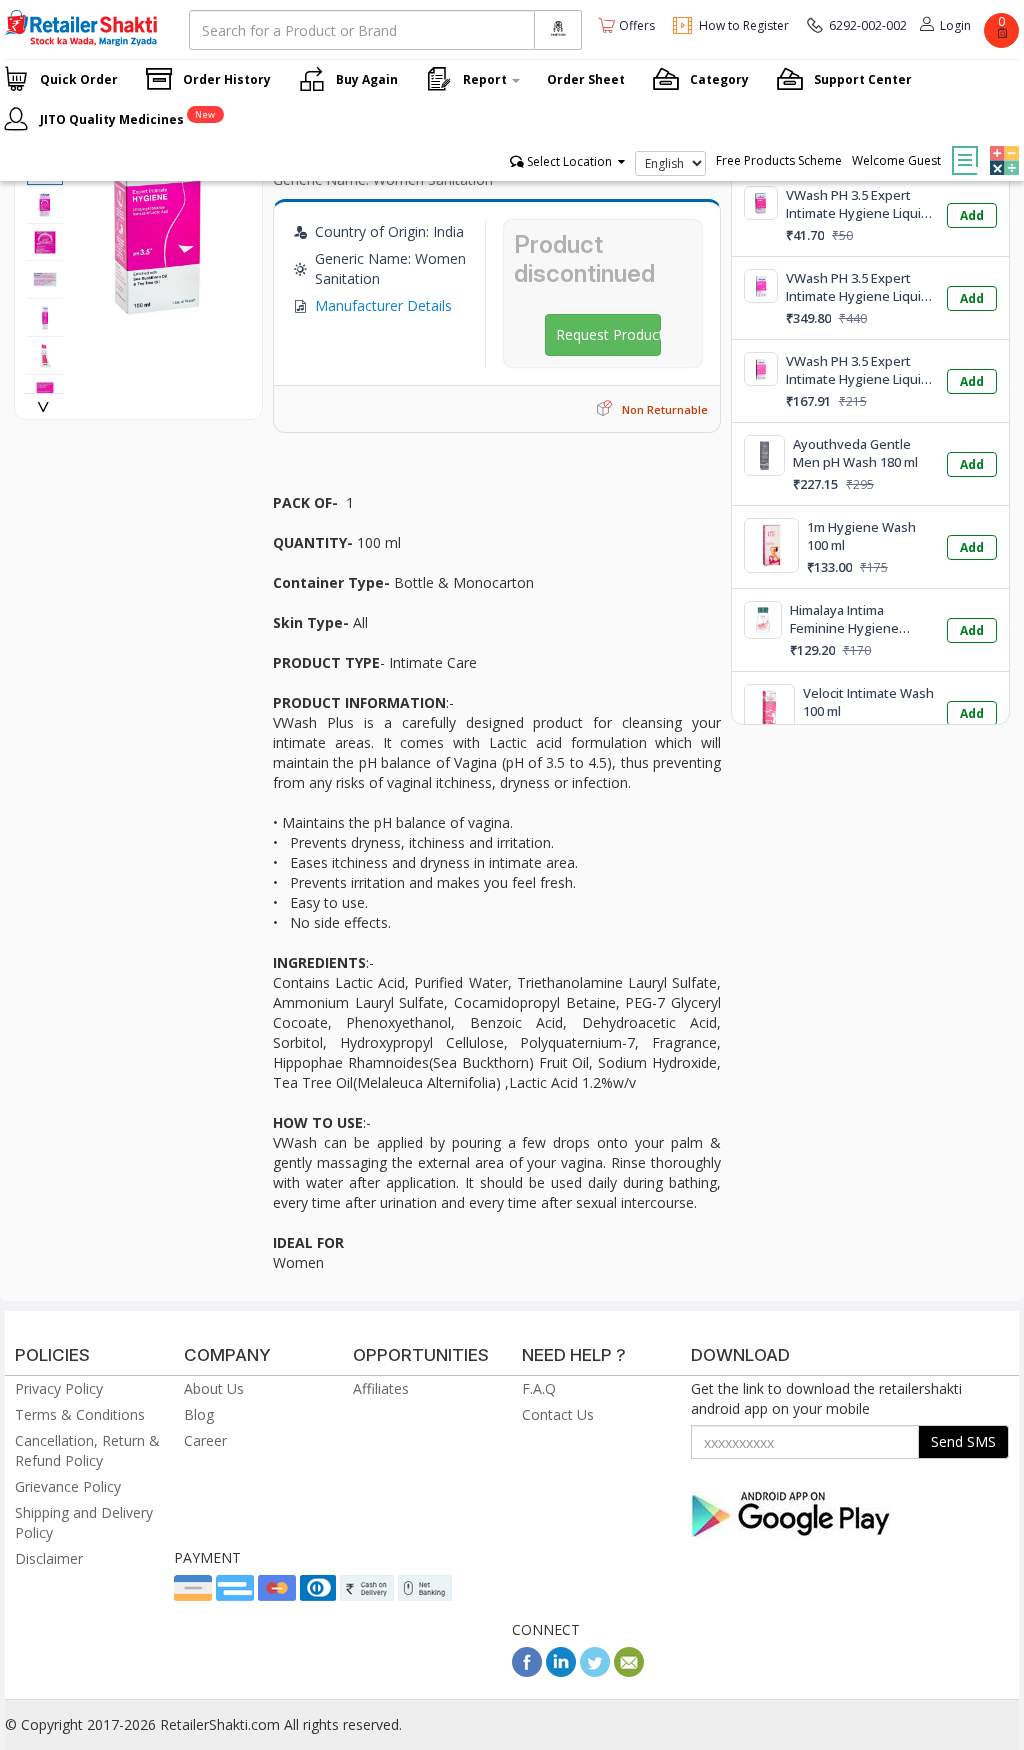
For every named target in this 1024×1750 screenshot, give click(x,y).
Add (972, 215)
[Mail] (629, 1671)
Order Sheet (586, 79)
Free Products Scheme (779, 160)
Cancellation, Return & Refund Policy (87, 1450)
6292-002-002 (868, 25)
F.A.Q (539, 1388)
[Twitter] (595, 1671)
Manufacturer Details (383, 305)
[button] (1002, 146)
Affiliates (381, 1388)
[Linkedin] (561, 1671)
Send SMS (963, 1441)
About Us (214, 1388)
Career (205, 1440)
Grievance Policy (68, 1486)
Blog (199, 1414)
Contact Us (558, 1414)
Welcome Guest (896, 160)
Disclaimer (49, 1558)
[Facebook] (527, 1671)
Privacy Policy (59, 1388)
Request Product (609, 334)
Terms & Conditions (80, 1414)
